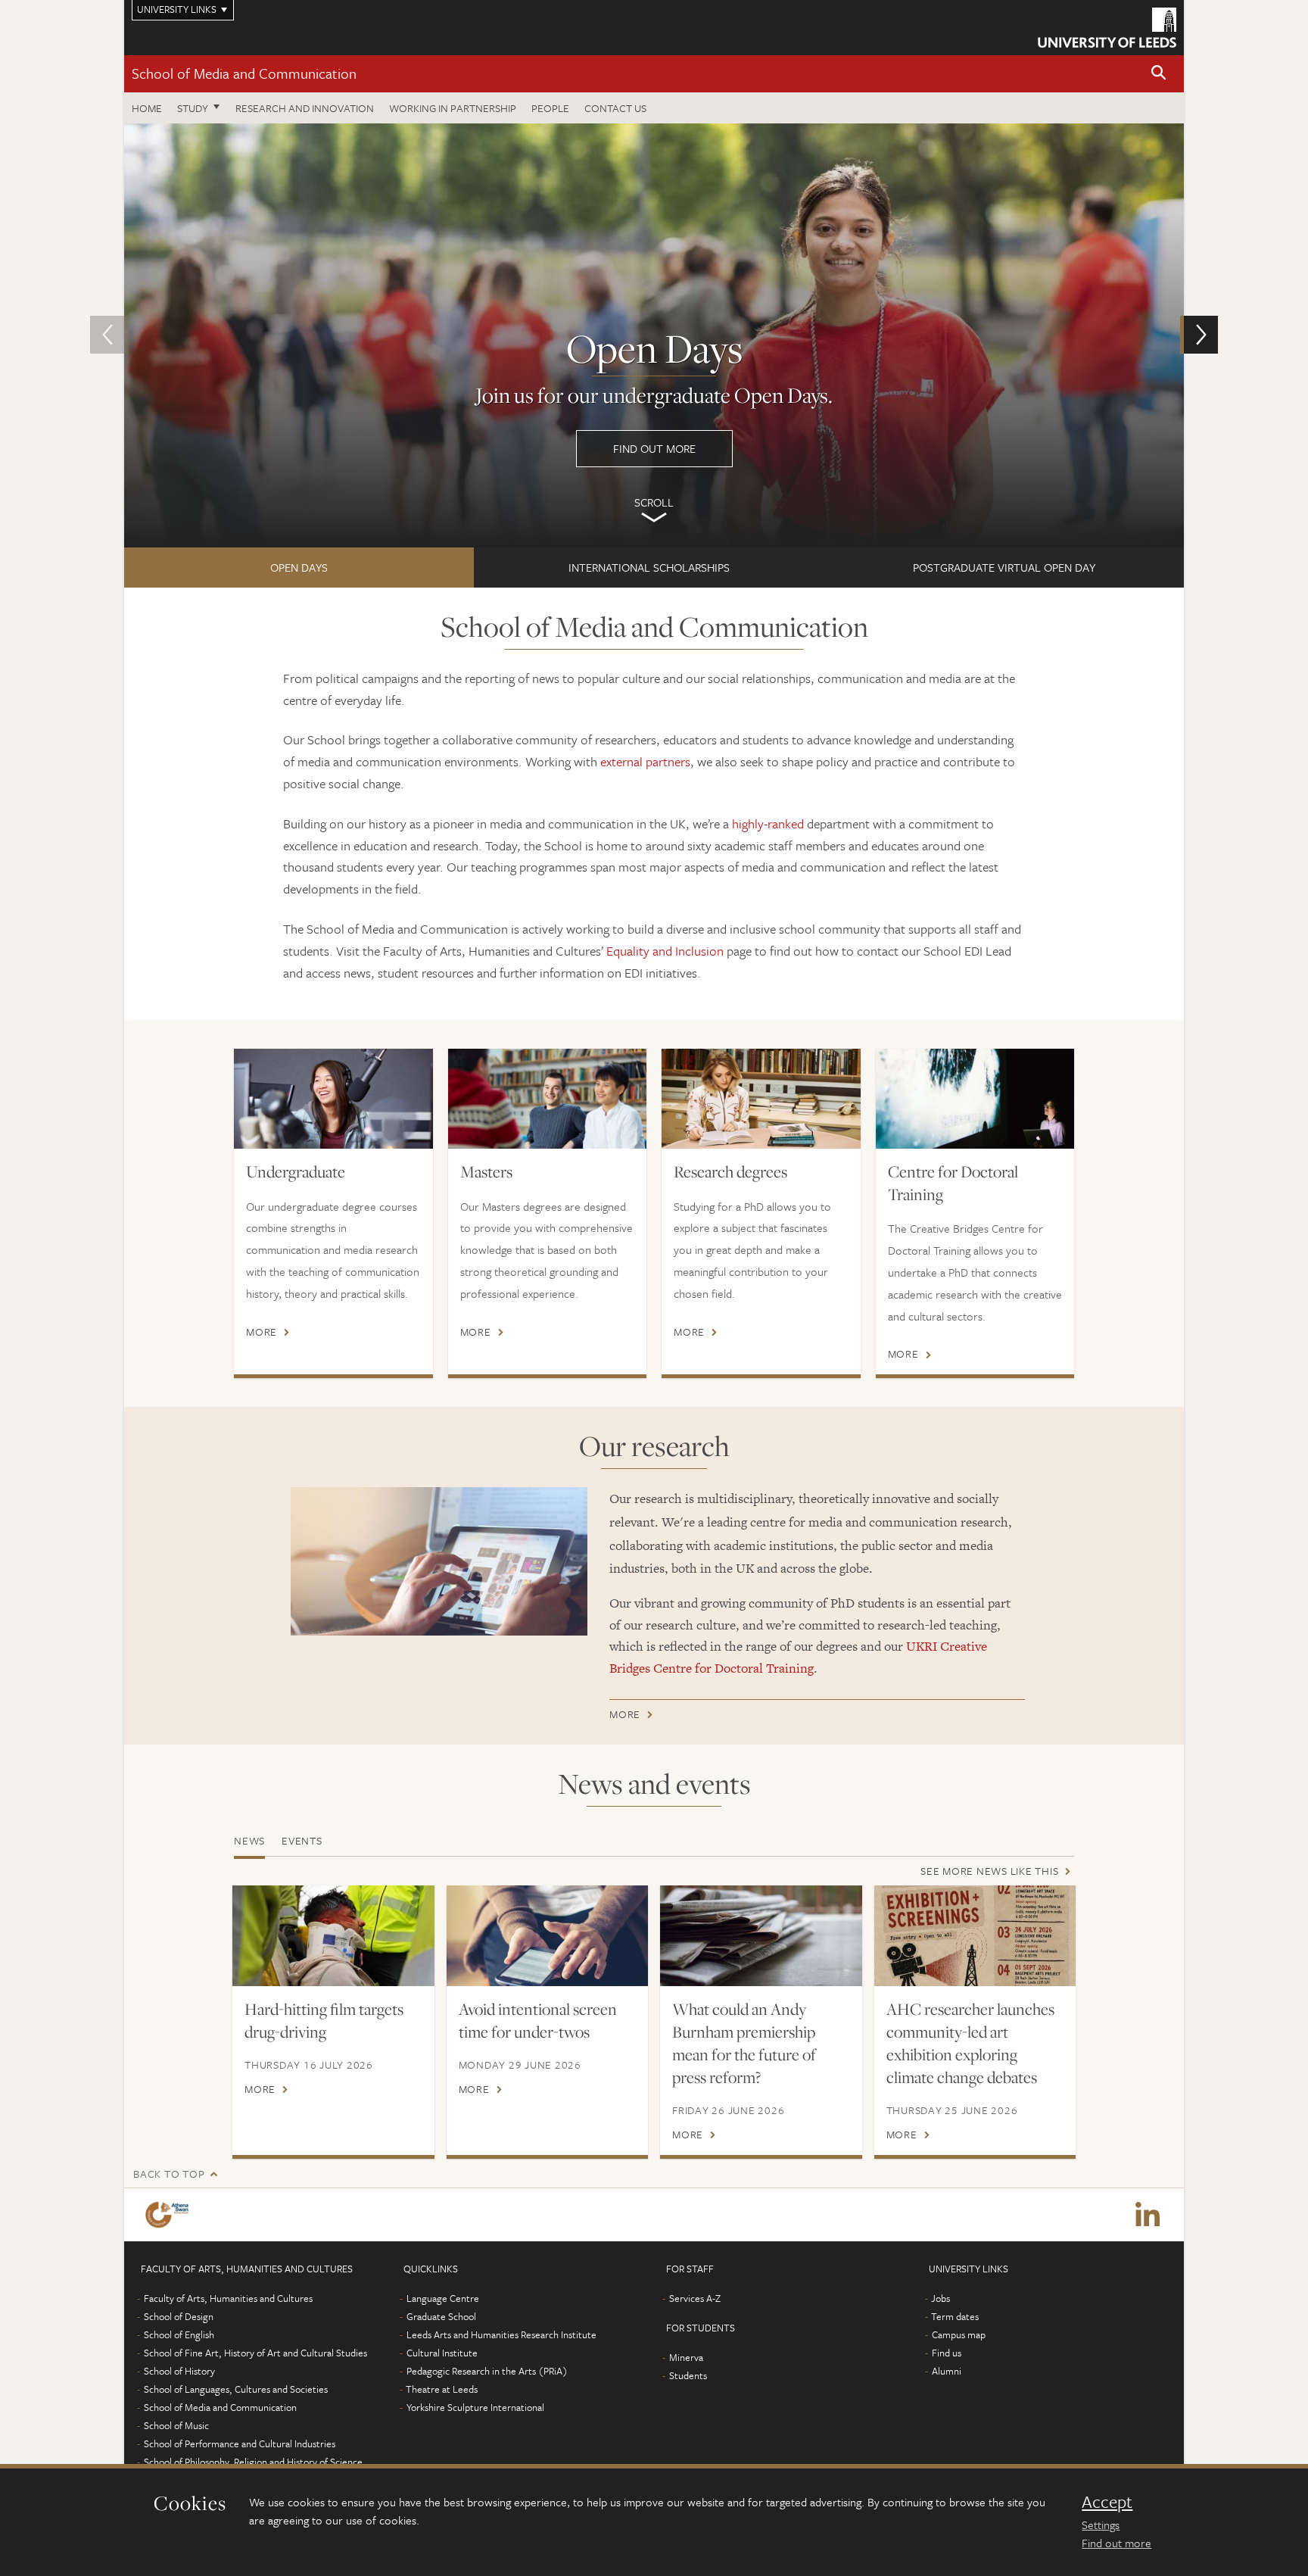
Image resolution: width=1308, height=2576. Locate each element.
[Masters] (548, 1098)
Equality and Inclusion (665, 951)
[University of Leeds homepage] (1107, 28)
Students (688, 2375)
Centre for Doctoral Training (953, 1183)
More (262, 1332)
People (550, 108)
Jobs (941, 2298)
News (249, 1840)
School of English (179, 2334)
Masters (486, 1171)
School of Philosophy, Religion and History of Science (253, 2462)
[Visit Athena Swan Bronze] (170, 2215)
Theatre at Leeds (442, 2389)
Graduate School (441, 2316)
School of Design (179, 2316)
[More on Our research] (439, 1561)
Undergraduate (296, 1171)
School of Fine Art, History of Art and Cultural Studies (255, 2353)
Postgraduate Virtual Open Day (1004, 567)
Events (302, 1840)
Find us (947, 2353)
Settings (1101, 2525)
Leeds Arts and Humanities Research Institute (501, 2334)
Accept (1107, 2502)
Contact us (615, 108)
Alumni (947, 2371)
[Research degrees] (761, 1098)
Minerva (686, 2357)
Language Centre (443, 2298)
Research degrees (730, 1171)
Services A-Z (695, 2298)
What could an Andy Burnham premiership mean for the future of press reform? (744, 2043)
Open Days (299, 567)
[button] (1159, 74)
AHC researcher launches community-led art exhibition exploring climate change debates (970, 2043)
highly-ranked (768, 823)
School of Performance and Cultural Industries (240, 2443)
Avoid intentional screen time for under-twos (538, 2020)
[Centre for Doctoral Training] (975, 1098)
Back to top (169, 2174)
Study (193, 108)
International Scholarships (649, 567)
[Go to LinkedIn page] (1148, 2215)
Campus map (959, 2334)
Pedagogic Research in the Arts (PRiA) (487, 2371)
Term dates (955, 2316)
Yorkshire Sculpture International (475, 2407)
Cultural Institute (442, 2353)
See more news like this (989, 1871)
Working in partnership (453, 108)
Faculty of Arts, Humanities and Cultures (228, 2298)
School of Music (176, 2425)
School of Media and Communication (244, 73)
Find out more (1116, 2543)
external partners (645, 761)
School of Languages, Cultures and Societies (236, 2389)
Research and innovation (305, 108)
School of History (179, 2371)
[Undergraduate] (333, 1098)
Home (147, 108)
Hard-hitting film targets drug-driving (324, 2020)
